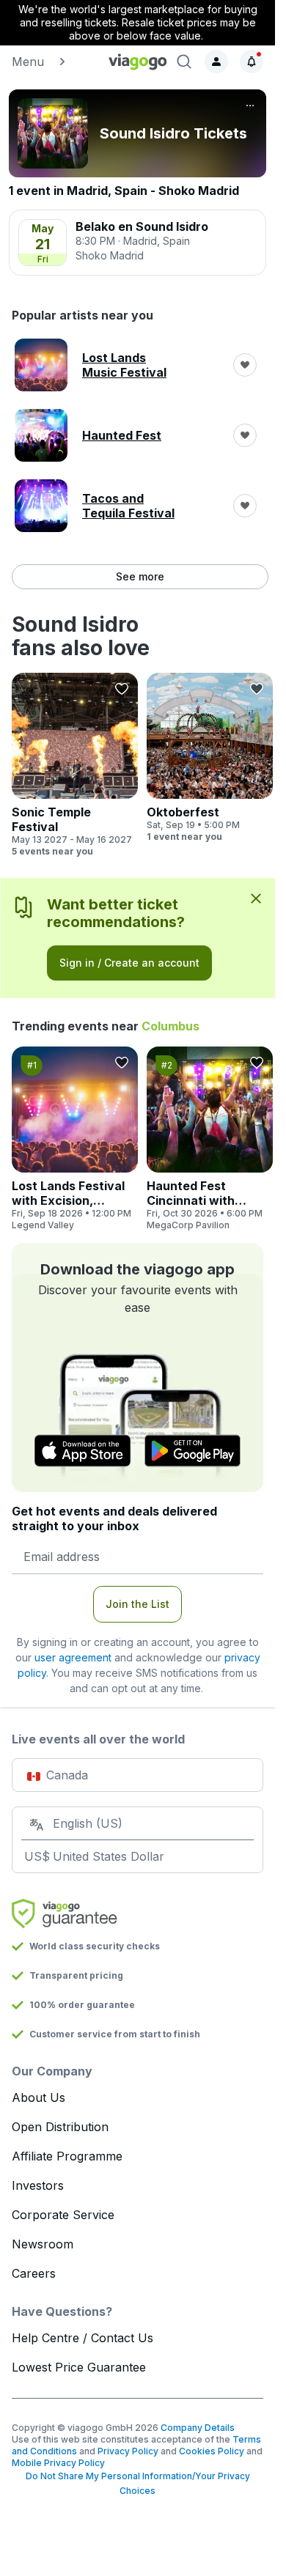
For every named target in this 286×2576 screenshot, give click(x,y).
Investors (38, 2185)
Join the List (137, 1604)
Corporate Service (63, 2215)
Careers (34, 2273)
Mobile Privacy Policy (58, 2463)
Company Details (198, 2428)
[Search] (184, 62)
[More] (250, 106)
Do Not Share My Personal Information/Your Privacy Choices (138, 2483)
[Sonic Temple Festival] (75, 765)
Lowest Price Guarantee (79, 2367)
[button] (54, 62)
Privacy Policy (128, 2451)
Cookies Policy (212, 2451)
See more (140, 576)
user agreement (73, 1657)
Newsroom (43, 2244)
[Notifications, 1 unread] (252, 62)
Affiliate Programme (67, 2156)
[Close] (256, 898)
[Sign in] (216, 62)
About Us (38, 2097)
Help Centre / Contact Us (82, 2338)
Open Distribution (60, 2127)
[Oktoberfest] (210, 758)
